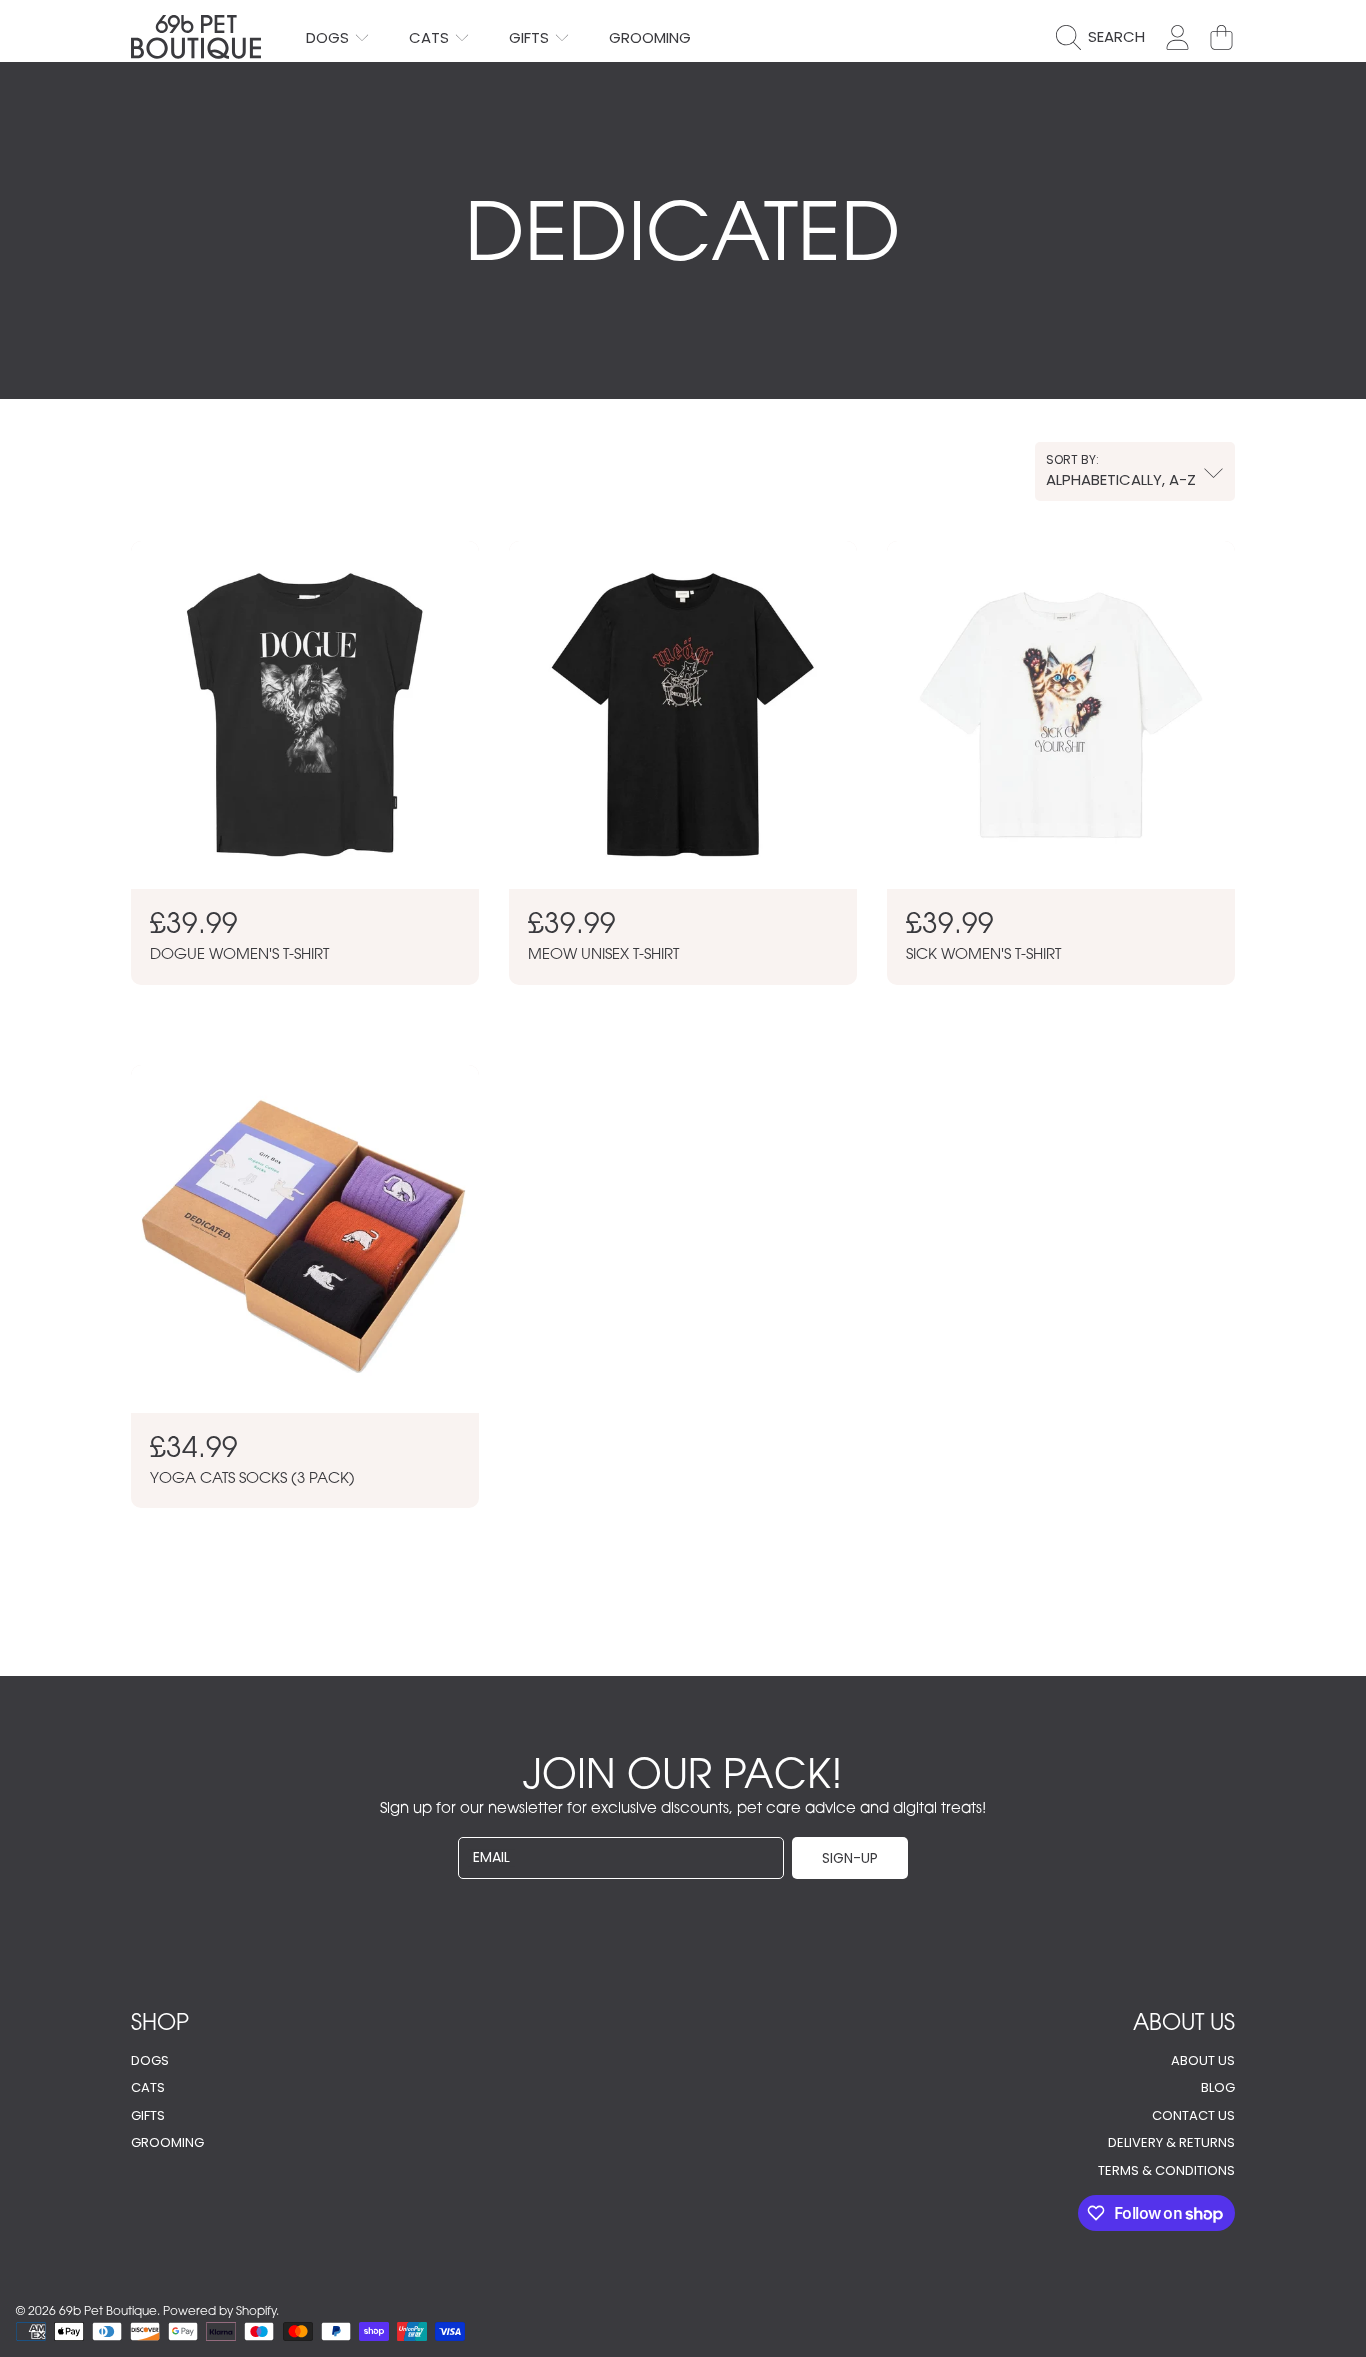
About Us (1203, 2060)
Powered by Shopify (219, 2310)
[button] (1105, 37)
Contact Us (1193, 2115)
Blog (1218, 2087)
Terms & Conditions (1166, 2170)
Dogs (329, 37)
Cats (431, 37)
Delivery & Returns (1171, 2142)
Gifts (531, 37)
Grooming (167, 2142)
